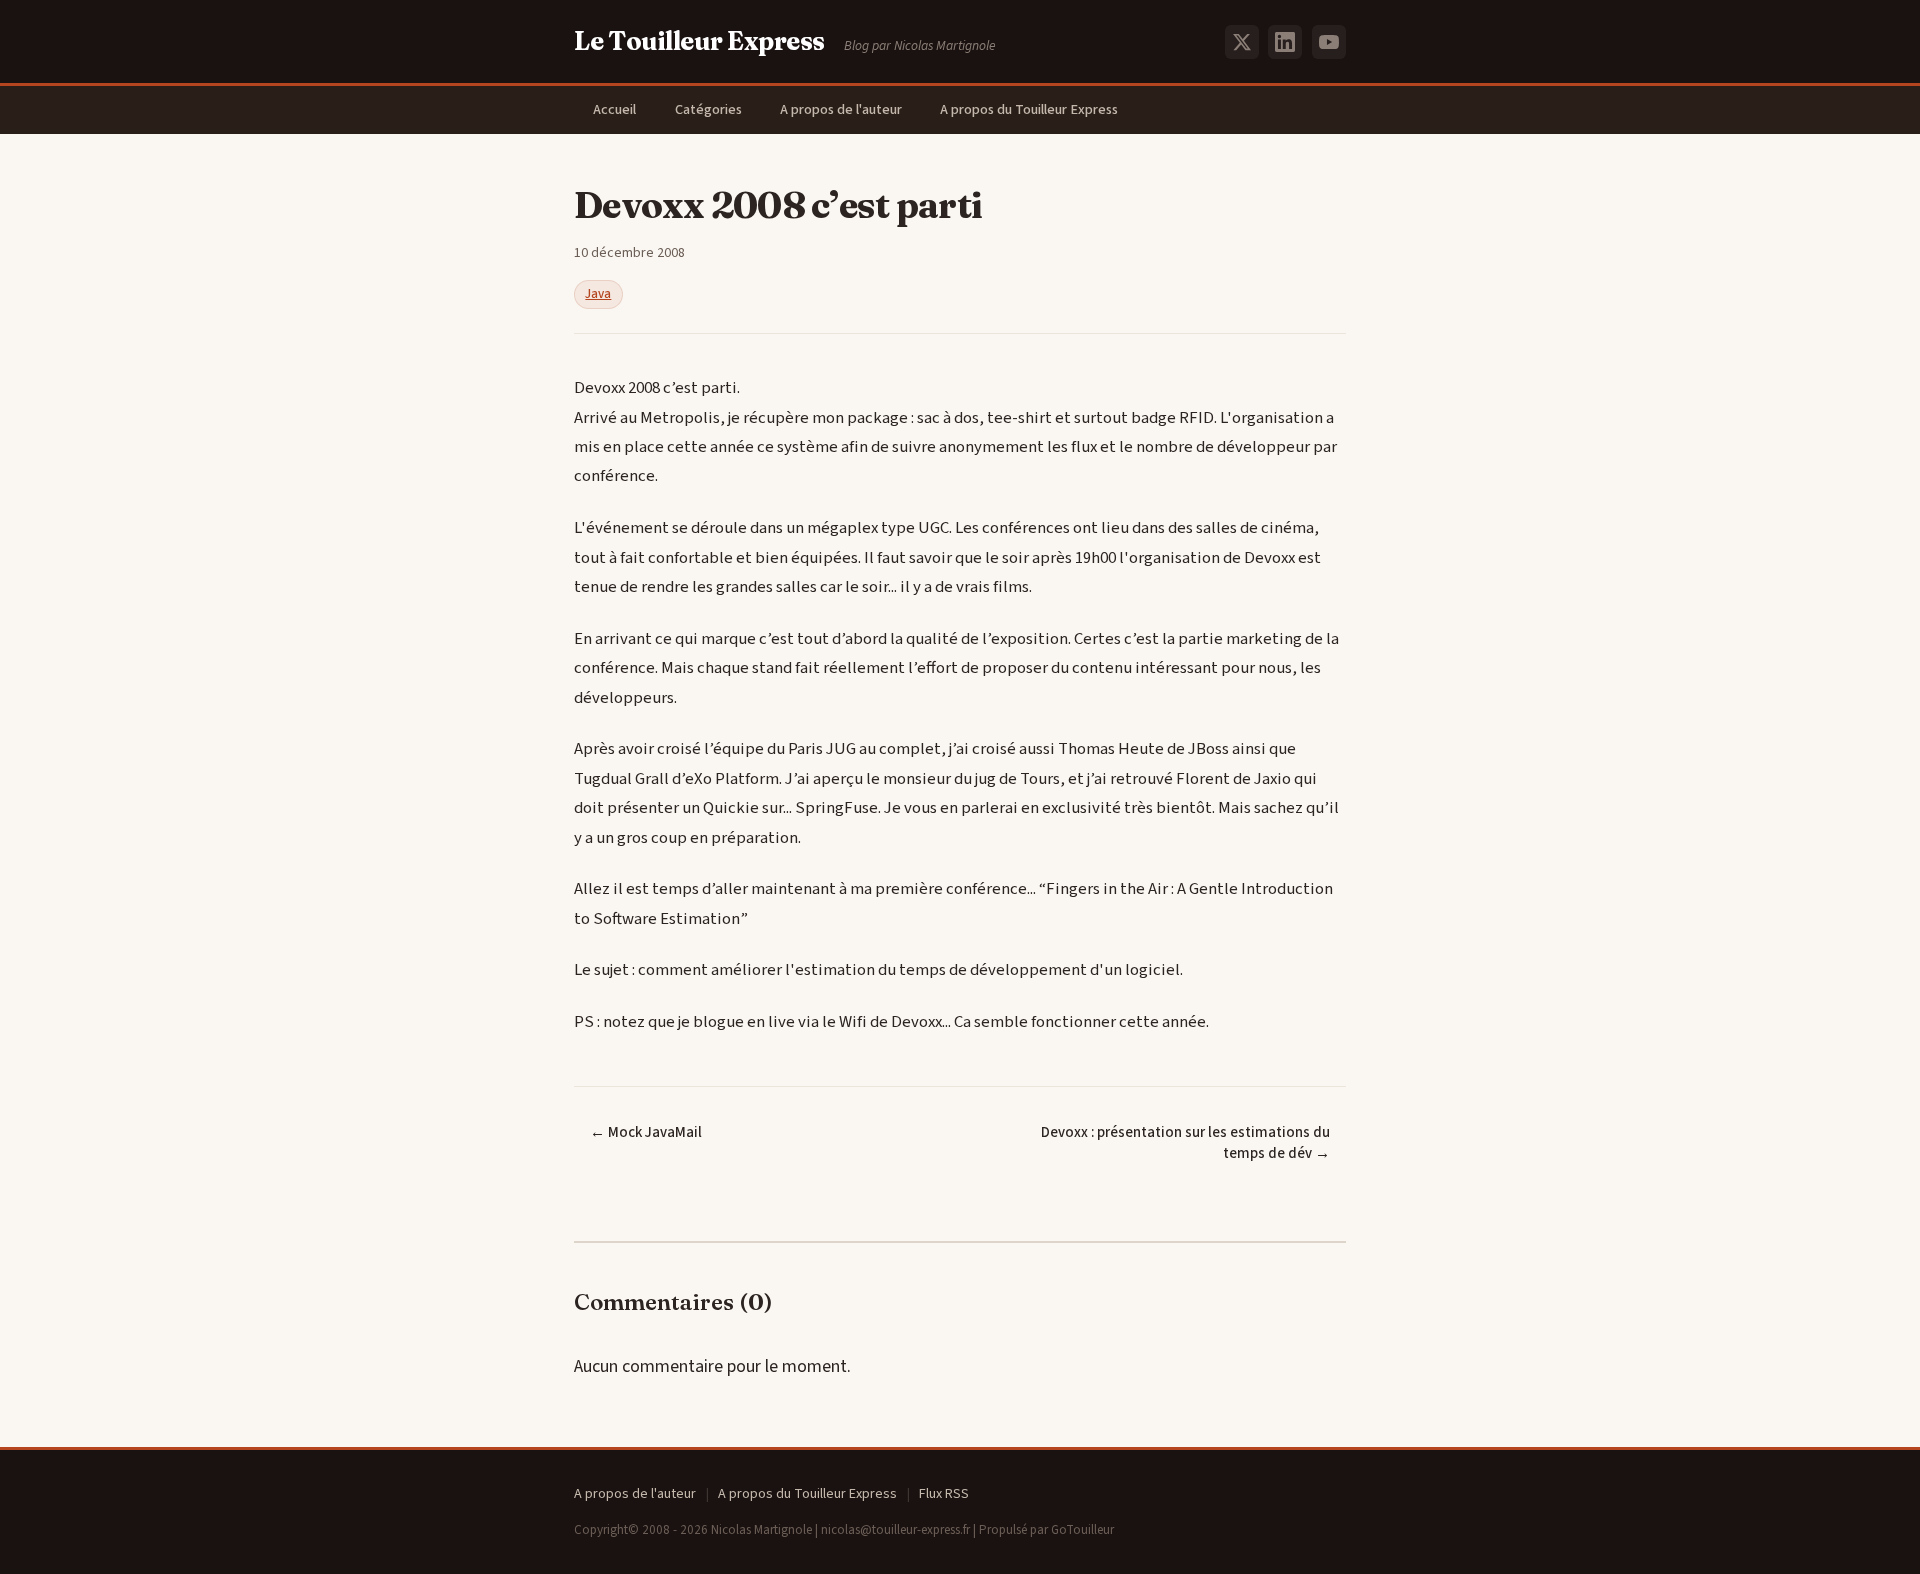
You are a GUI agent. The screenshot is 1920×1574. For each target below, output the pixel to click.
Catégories (708, 109)
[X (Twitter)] (1242, 42)
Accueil (614, 109)
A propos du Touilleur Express (1029, 109)
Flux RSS (944, 1494)
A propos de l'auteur (841, 109)
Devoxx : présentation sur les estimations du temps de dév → (1185, 1143)
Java (598, 294)
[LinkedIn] (1285, 42)
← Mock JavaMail (646, 1132)
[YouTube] (1329, 42)
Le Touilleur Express (699, 41)
